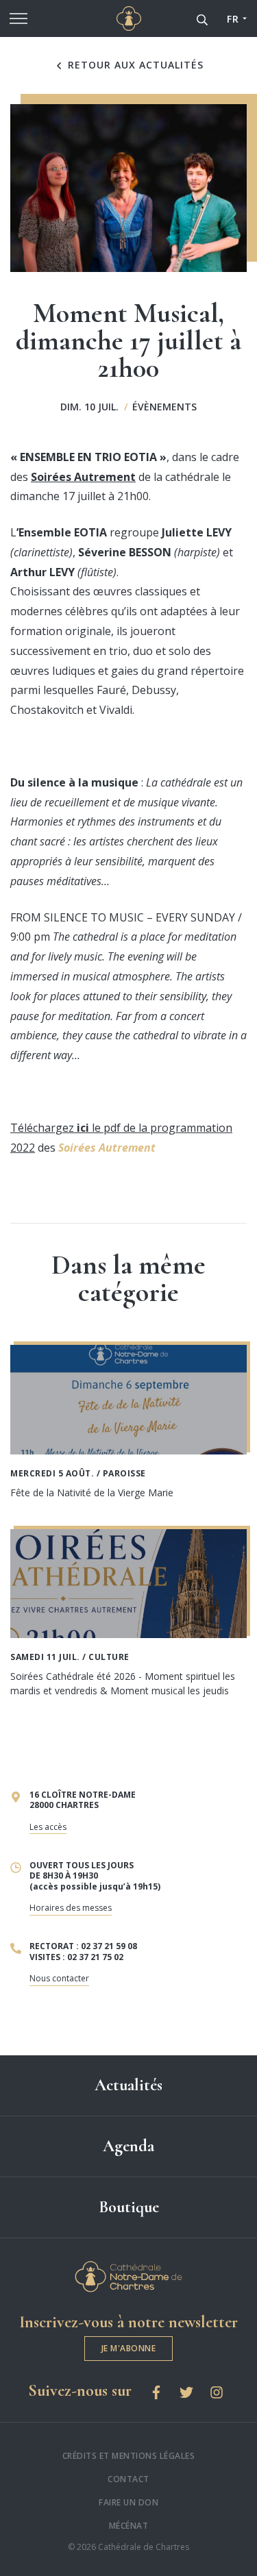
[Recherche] (202, 18)
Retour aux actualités (134, 65)
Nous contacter (59, 1978)
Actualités (128, 2085)
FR (233, 19)
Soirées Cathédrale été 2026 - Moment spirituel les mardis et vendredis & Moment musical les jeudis (123, 1683)
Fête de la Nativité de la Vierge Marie (92, 1493)
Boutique (129, 2207)
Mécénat (129, 2526)
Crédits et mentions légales (129, 2456)
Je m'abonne (129, 2348)
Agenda (128, 2146)
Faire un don (128, 2502)
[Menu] (19, 18)
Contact (128, 2479)
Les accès (48, 1827)
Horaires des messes (71, 1908)
